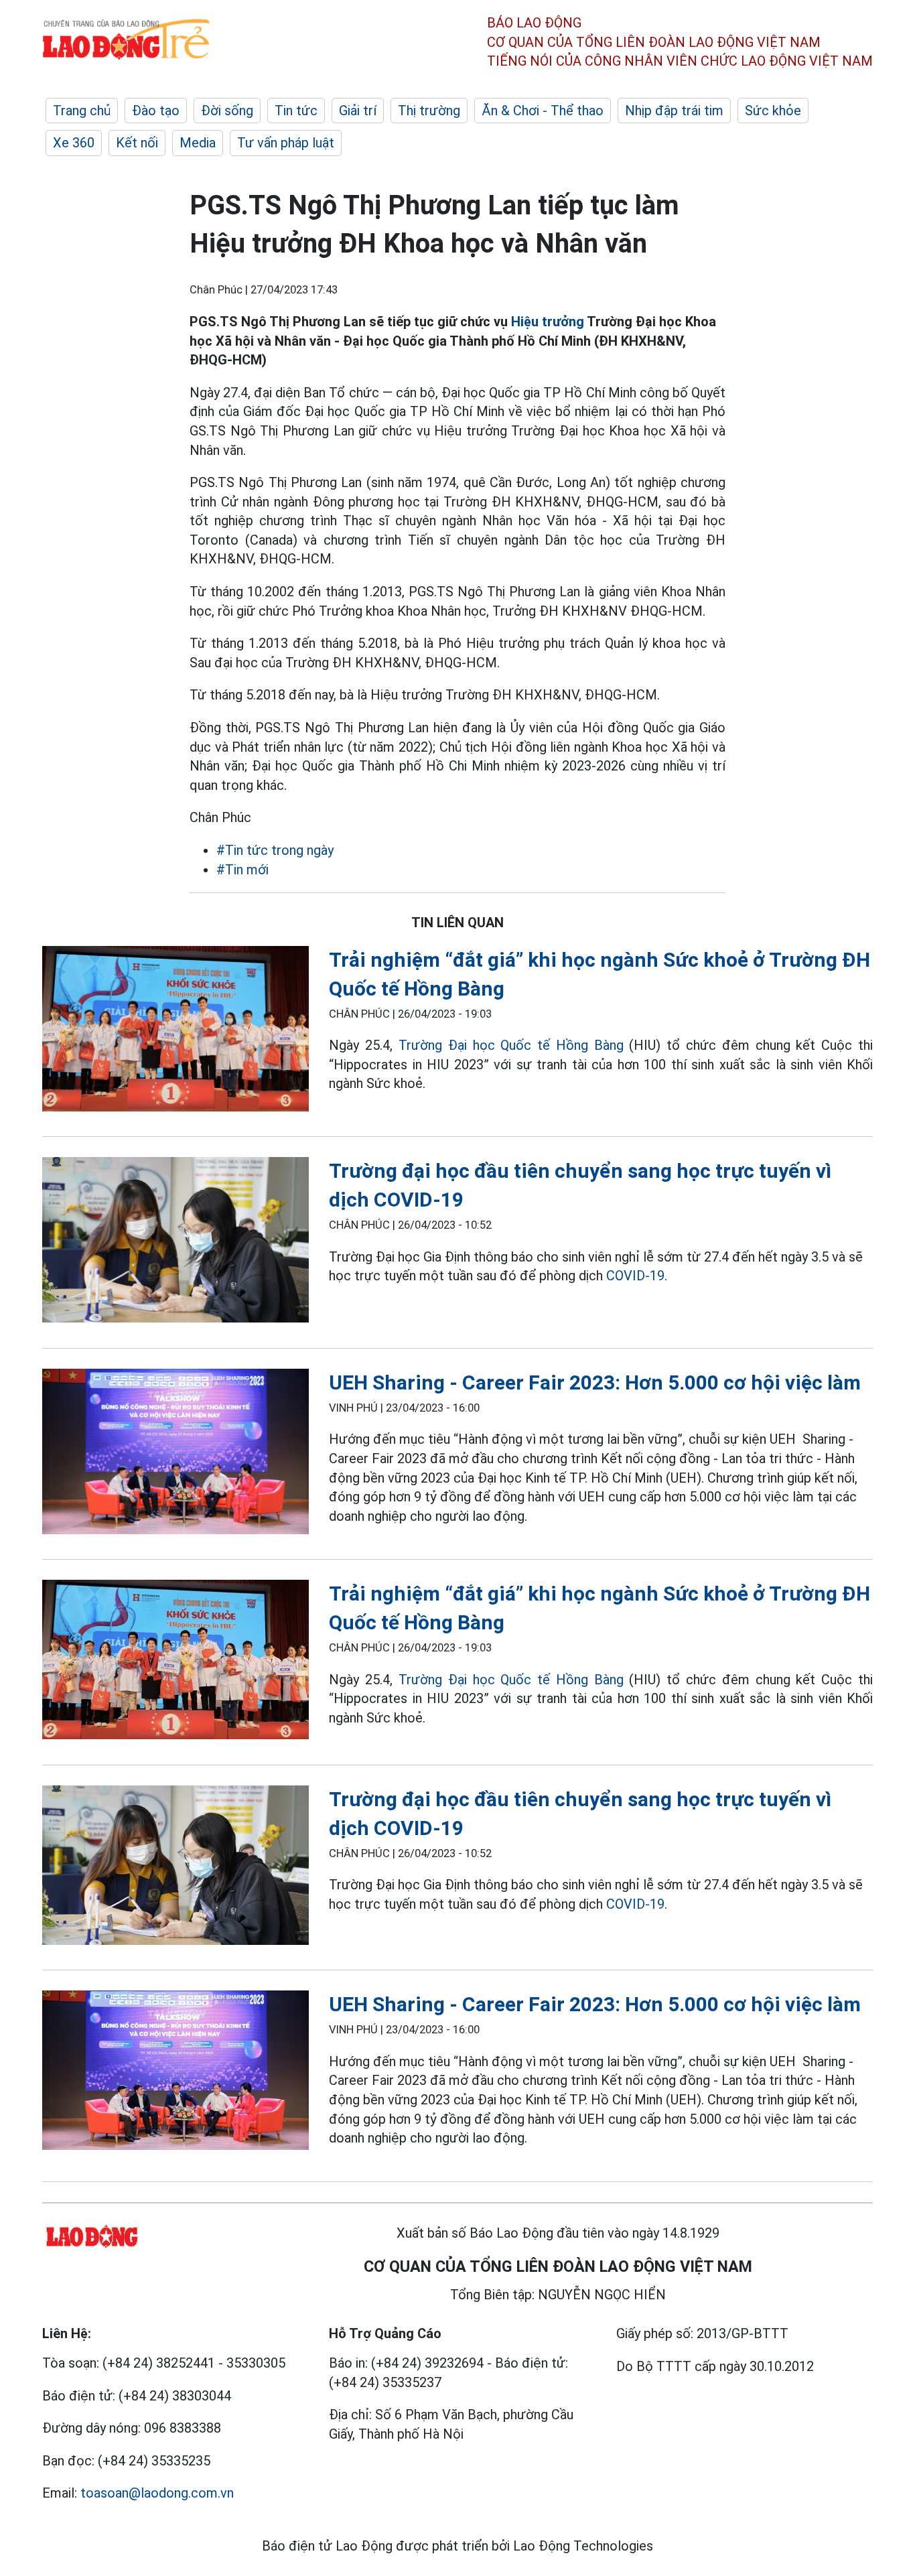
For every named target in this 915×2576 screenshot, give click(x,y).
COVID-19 (635, 1276)
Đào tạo (156, 111)
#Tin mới (242, 870)
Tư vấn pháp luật (286, 143)
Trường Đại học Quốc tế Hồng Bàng (511, 1045)
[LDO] (175, 1031)
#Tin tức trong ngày (275, 850)
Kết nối (137, 143)
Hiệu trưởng (548, 322)
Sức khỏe (773, 111)
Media (198, 143)
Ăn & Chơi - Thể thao (543, 111)
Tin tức (296, 111)
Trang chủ (82, 111)
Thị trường (429, 111)
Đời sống (227, 111)
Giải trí (358, 111)
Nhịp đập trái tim (674, 111)
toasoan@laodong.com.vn (157, 2493)
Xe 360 (74, 143)
